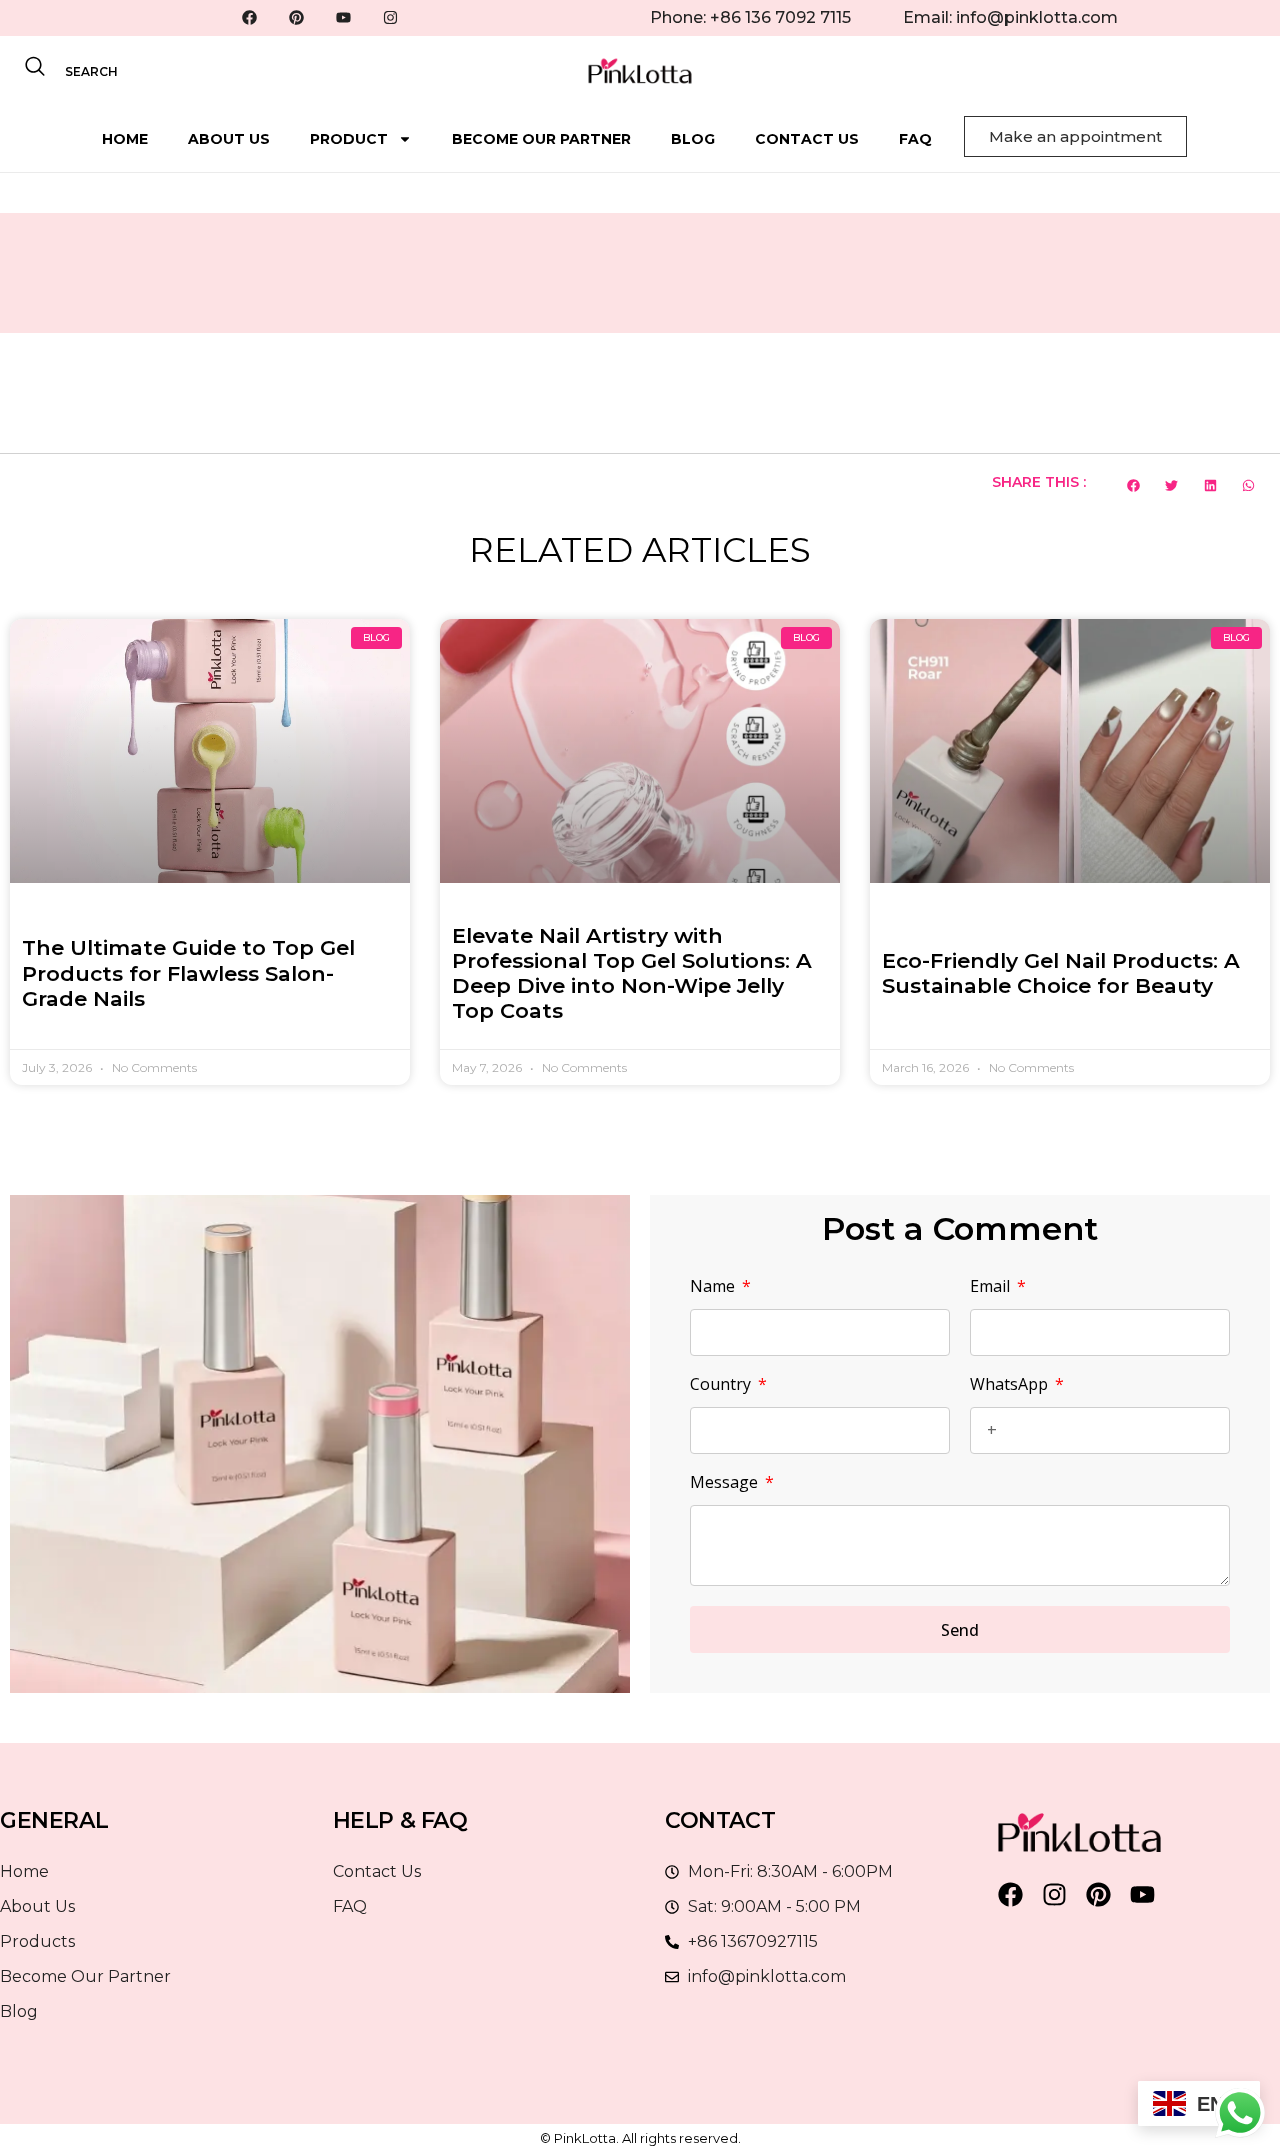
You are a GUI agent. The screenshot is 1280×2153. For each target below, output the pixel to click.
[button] (1133, 485)
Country (722, 1385)
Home (125, 139)
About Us (229, 139)
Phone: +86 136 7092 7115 (750, 17)
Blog (693, 139)
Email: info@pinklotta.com (1010, 17)
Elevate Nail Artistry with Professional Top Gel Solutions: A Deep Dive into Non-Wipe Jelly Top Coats (632, 973)
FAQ (915, 139)
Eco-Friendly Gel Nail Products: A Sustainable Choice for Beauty (1061, 973)
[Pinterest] (296, 17)
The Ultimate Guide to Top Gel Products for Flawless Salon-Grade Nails (188, 972)
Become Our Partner (541, 139)
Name (714, 1287)
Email (992, 1287)
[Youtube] (343, 17)
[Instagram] (390, 17)
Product (349, 139)
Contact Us (807, 139)
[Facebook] (249, 17)
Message (726, 1483)
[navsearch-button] (35, 71)
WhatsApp (1011, 1385)
